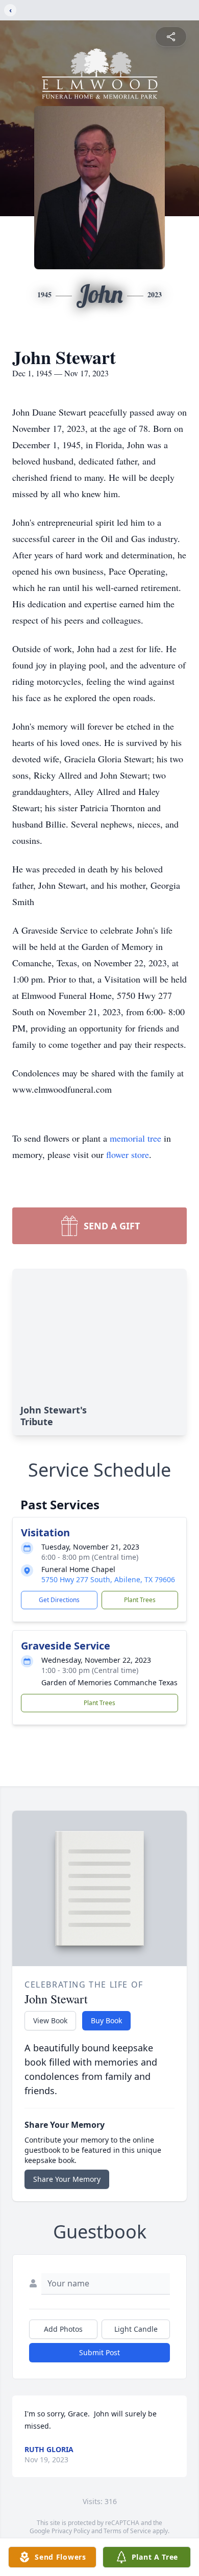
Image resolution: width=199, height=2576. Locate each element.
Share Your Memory (67, 2179)
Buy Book (106, 2020)
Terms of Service (127, 2531)
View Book (50, 2020)
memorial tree (135, 1138)
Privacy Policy (71, 2531)
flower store (128, 1154)
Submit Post (99, 2352)
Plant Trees (140, 1600)
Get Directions (59, 1600)
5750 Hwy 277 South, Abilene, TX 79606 (108, 1579)
